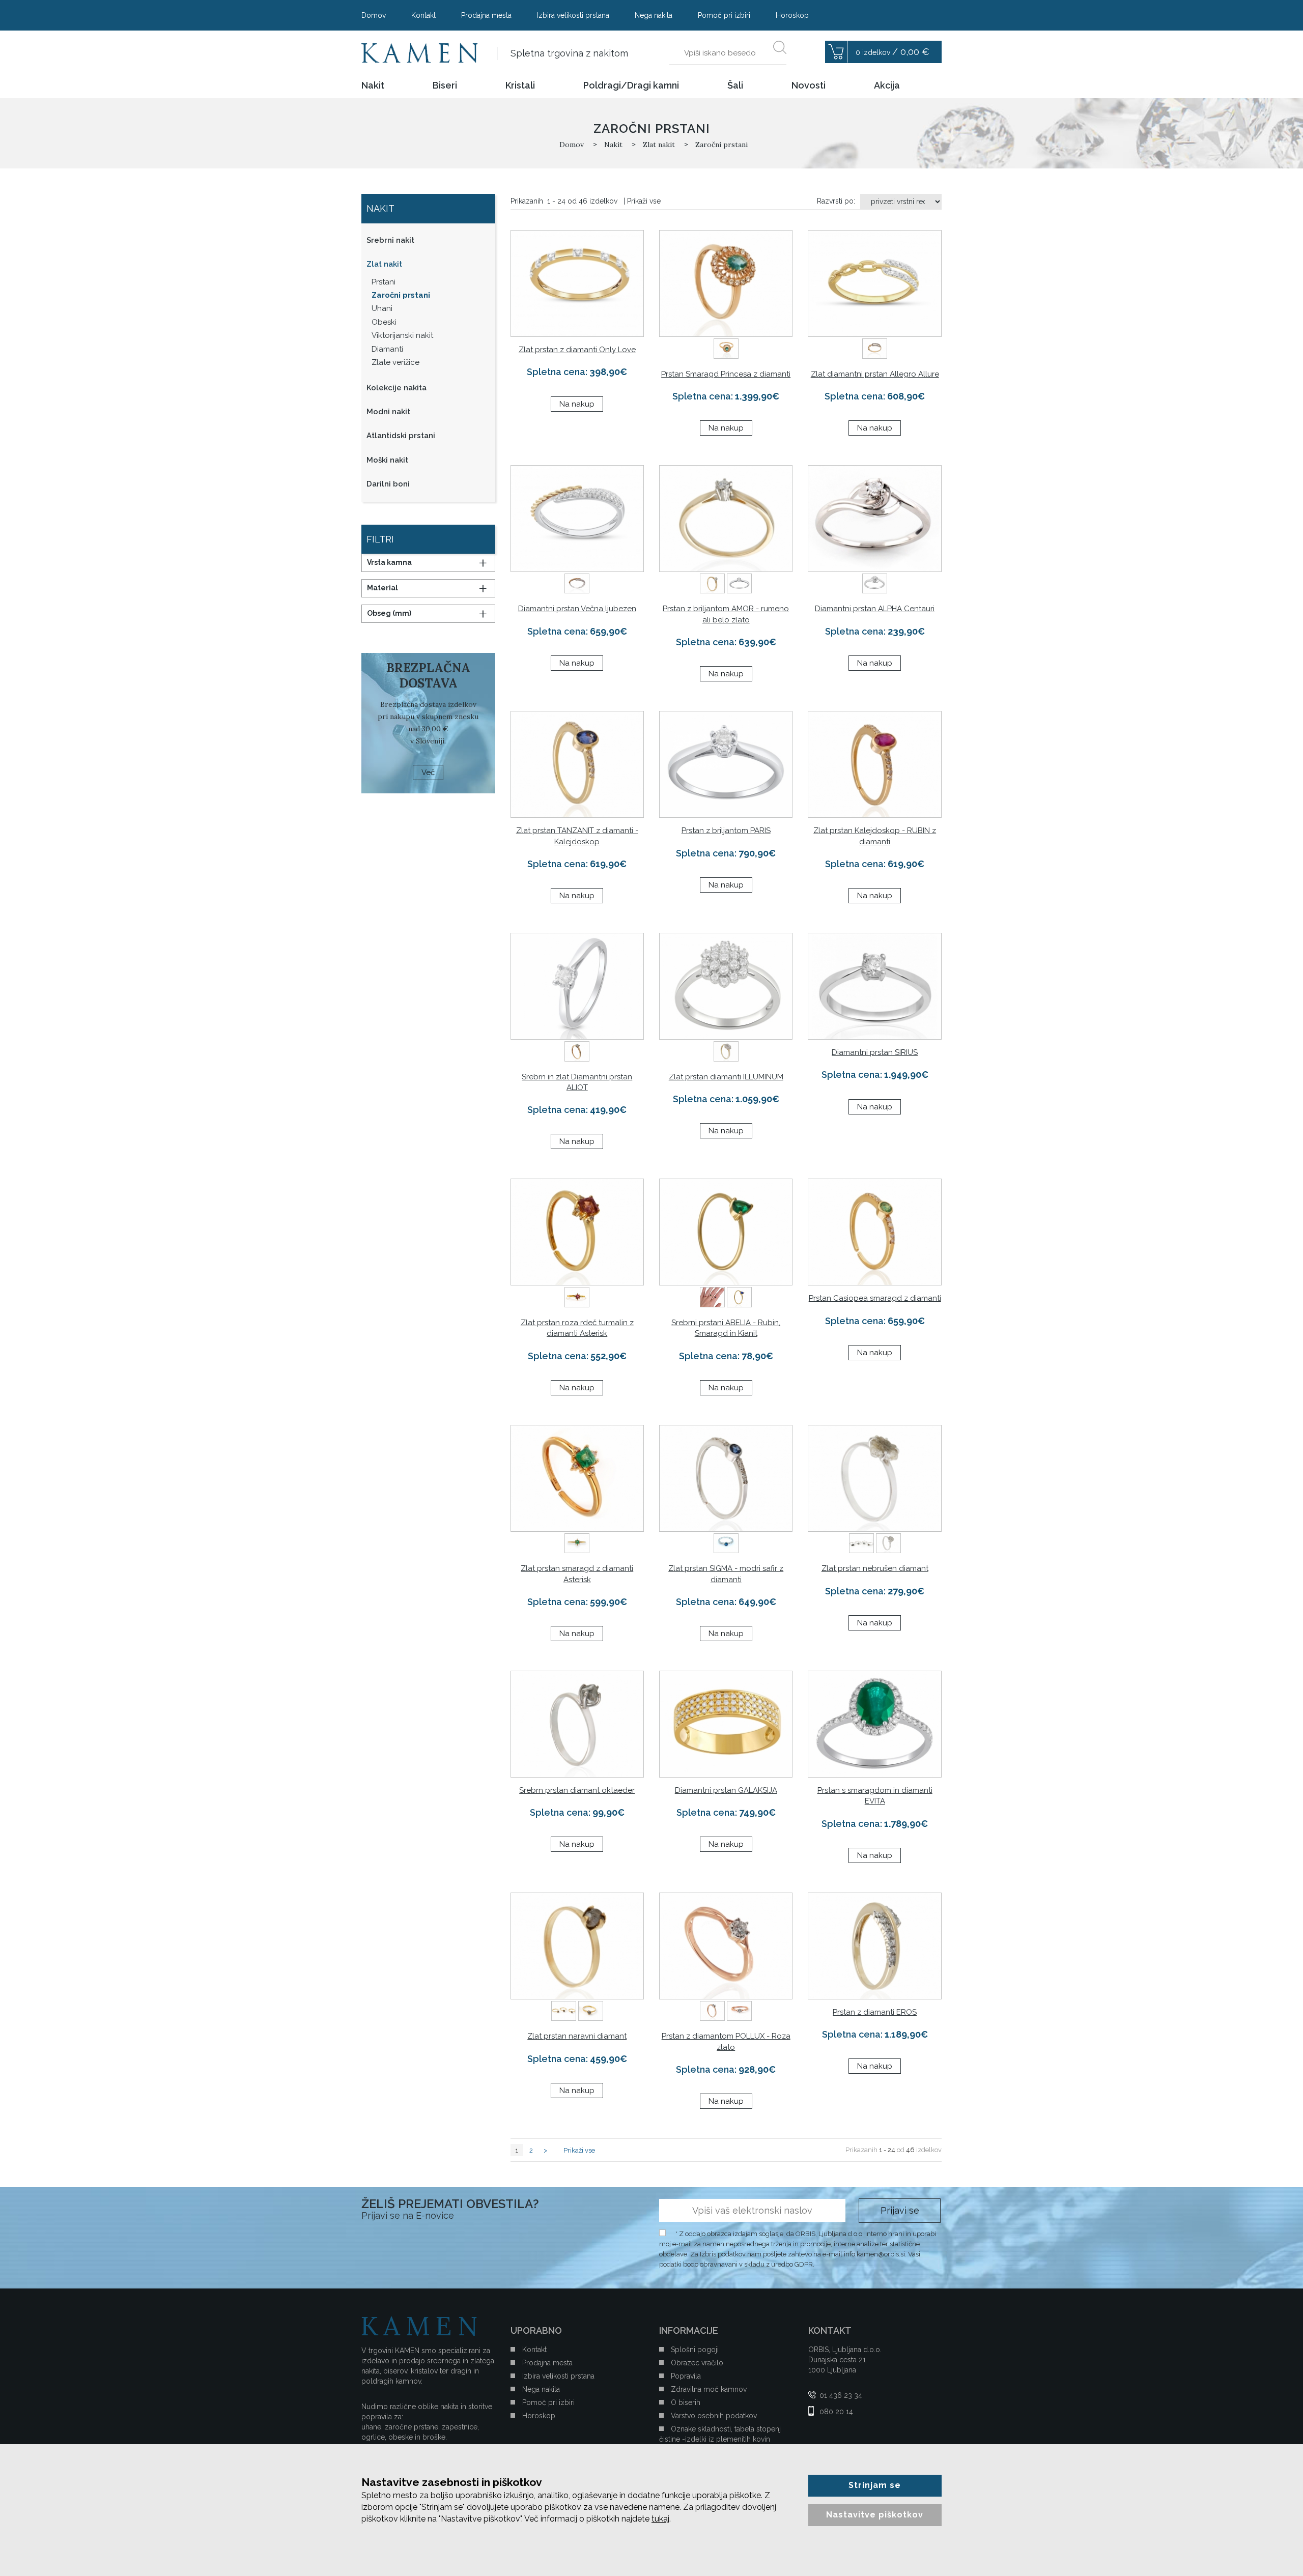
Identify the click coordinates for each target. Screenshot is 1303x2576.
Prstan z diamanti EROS (875, 2012)
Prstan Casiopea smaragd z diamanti (875, 1298)
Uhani (382, 308)
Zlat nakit (384, 264)
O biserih (686, 2402)
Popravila (686, 2376)
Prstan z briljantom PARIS (726, 831)
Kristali (520, 85)
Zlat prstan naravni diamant (577, 2036)
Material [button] (383, 588)
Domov (374, 15)
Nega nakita (654, 15)
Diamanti (387, 349)
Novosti (809, 85)
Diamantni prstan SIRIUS (875, 1052)
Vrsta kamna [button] (389, 562)
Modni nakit (388, 412)
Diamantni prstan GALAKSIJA (726, 1790)
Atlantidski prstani (401, 436)
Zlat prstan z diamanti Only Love (577, 350)
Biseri (445, 85)
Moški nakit (387, 460)
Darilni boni (388, 484)
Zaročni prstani (401, 295)
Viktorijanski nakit (402, 335)
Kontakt (423, 15)
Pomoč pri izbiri (724, 15)
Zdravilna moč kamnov (709, 2389)
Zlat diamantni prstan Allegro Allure (875, 374)
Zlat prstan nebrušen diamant (875, 1568)
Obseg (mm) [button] (389, 613)
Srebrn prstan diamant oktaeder (577, 1790)
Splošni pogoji (695, 2350)
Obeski (384, 322)
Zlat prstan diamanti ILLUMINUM (726, 1077)
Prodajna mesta (486, 15)
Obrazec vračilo (697, 2363)
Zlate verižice (395, 362)
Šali (735, 85)
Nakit (373, 85)
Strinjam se (875, 2485)
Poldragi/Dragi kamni (631, 85)
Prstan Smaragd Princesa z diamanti (726, 374)
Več (428, 772)
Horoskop (792, 15)
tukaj (660, 2519)
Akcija (887, 85)
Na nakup (577, 404)
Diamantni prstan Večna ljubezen (577, 609)
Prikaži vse (644, 201)
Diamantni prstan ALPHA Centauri (875, 609)
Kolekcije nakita (396, 388)
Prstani (384, 282)
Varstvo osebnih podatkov (714, 2416)
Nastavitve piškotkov (875, 2515)
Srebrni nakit (390, 240)
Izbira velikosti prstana (573, 15)
